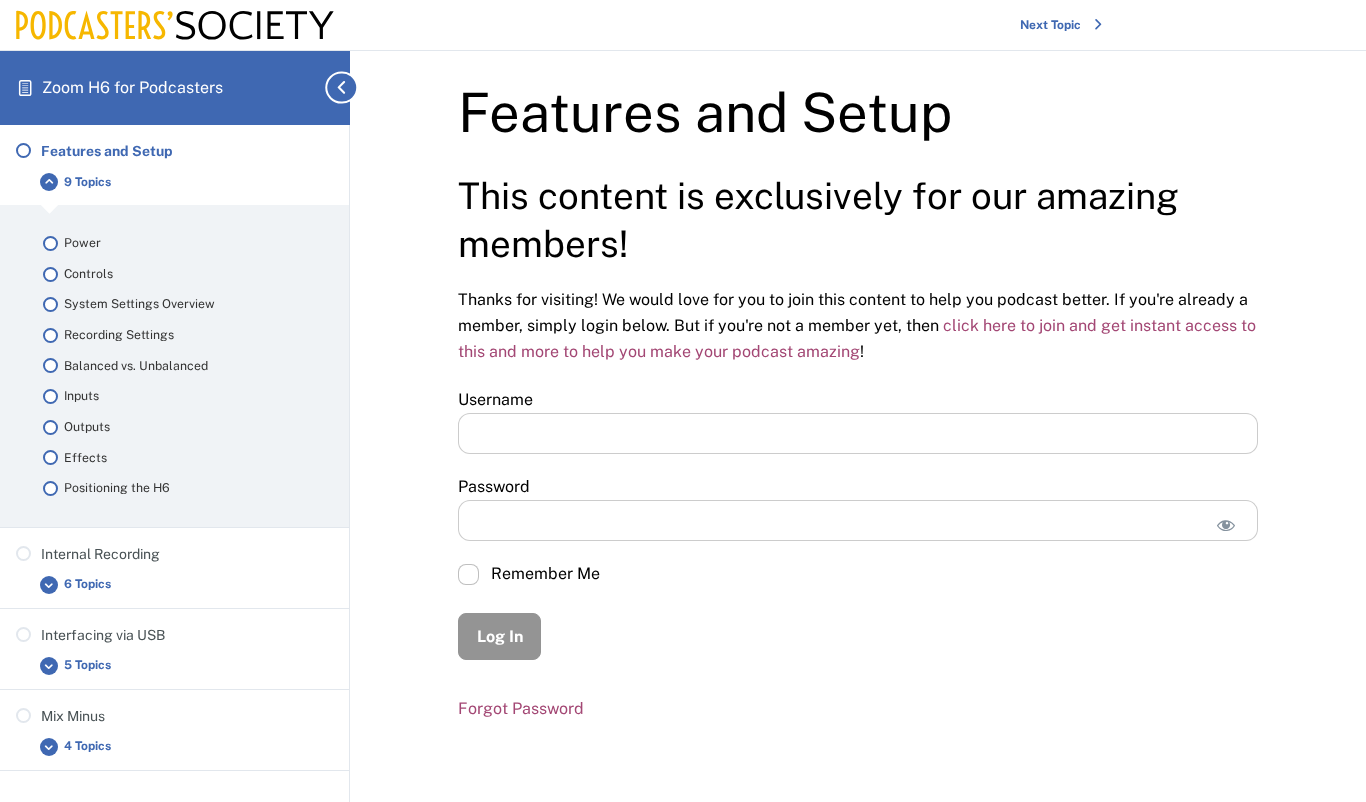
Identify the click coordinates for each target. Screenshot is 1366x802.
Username (495, 399)
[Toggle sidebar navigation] (324, 87)
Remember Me (543, 573)
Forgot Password (521, 708)
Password (494, 486)
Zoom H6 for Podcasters (132, 87)
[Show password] (1225, 525)
